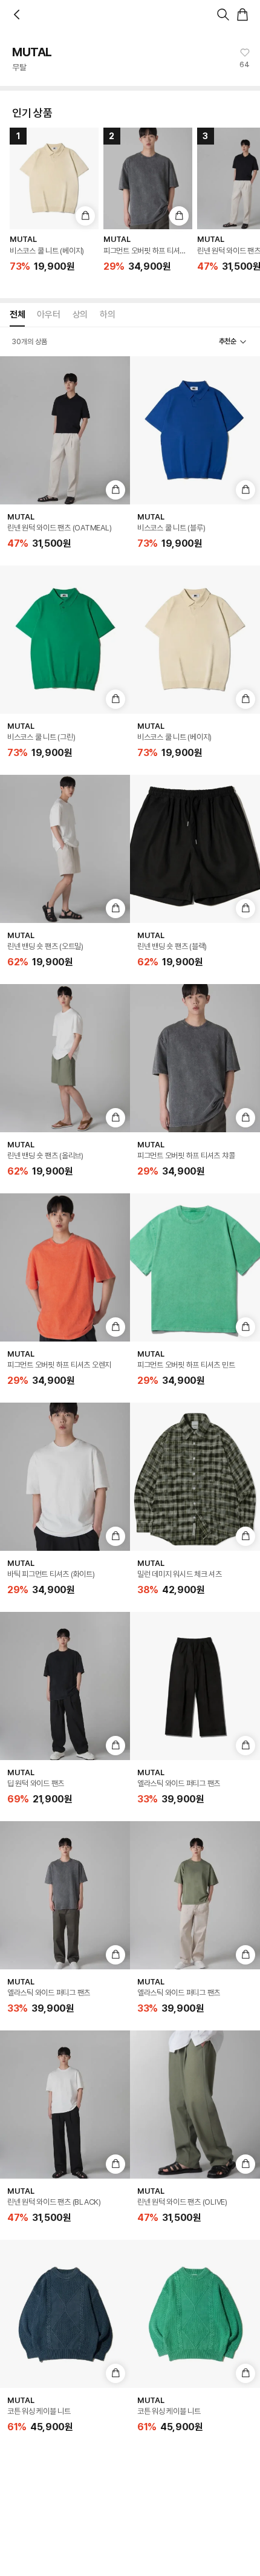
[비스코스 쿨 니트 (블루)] (195, 430)
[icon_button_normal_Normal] (17, 15)
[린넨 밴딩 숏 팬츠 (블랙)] (195, 849)
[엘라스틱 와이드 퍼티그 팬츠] (195, 1686)
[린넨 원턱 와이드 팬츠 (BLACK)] (65, 2105)
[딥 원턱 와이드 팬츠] (65, 1686)
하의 (107, 315)
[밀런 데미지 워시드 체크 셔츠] (195, 1477)
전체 (17, 315)
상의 (80, 315)
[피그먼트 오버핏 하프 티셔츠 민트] (195, 1267)
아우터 (48, 315)
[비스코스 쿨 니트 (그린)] (65, 640)
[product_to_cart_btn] (85, 216)
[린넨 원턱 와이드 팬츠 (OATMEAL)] (65, 430)
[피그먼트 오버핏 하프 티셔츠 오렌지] (65, 1267)
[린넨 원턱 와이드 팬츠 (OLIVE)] (195, 2105)
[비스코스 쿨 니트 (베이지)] (195, 640)
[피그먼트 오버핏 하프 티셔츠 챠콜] (195, 1058)
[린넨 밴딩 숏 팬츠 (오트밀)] (65, 849)
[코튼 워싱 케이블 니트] (65, 2314)
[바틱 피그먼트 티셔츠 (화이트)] (65, 1477)
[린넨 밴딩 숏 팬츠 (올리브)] (65, 1058)
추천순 (228, 341)
